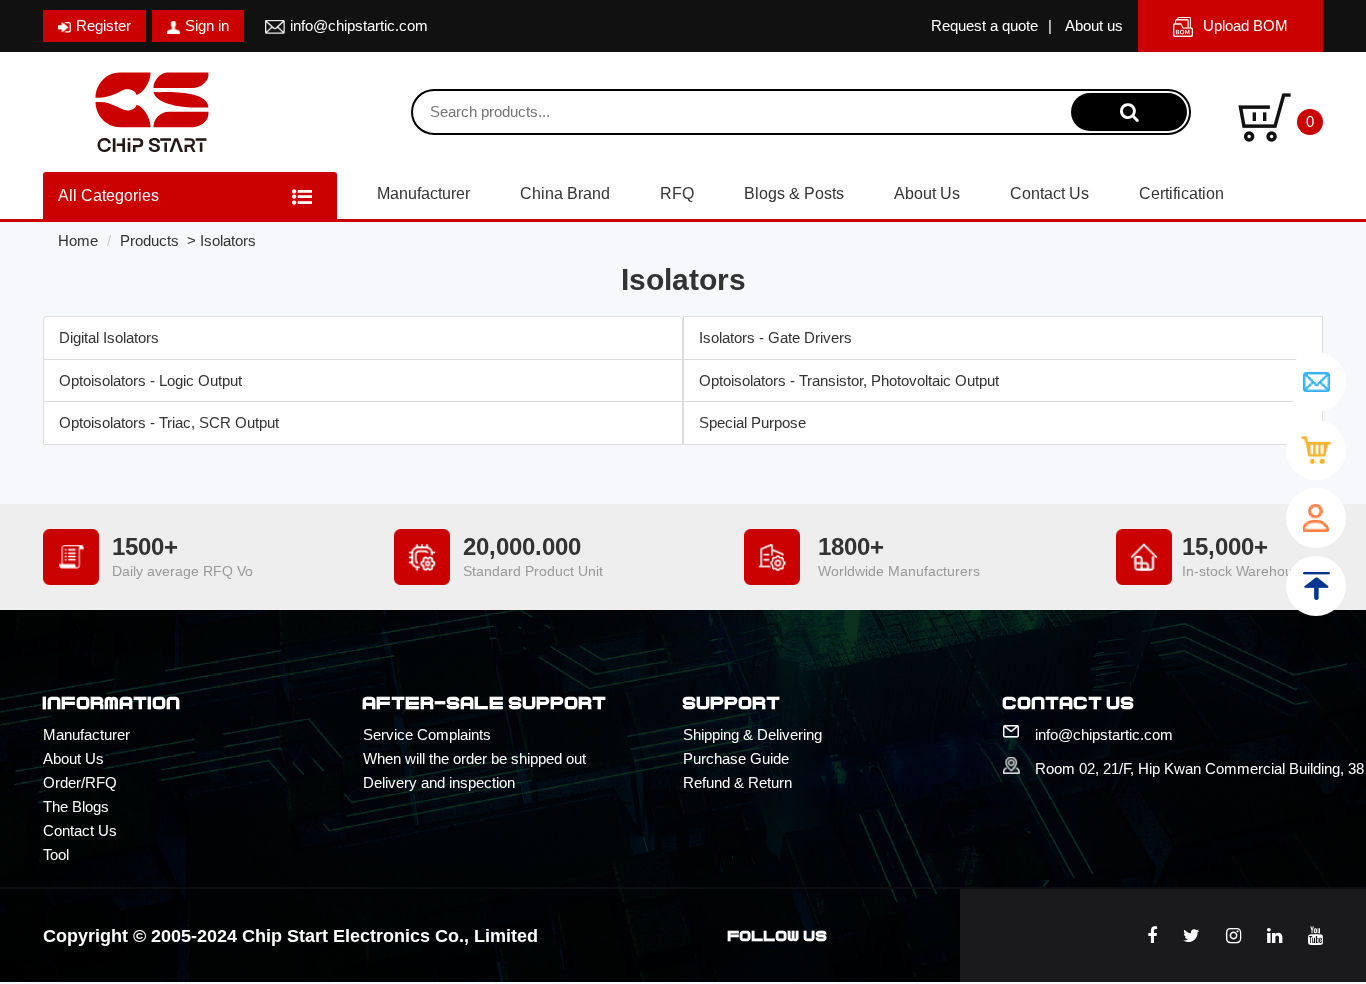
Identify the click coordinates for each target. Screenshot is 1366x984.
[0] (1264, 115)
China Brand (565, 193)
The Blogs (76, 806)
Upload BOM (1245, 25)
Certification (1181, 193)
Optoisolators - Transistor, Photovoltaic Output (849, 380)
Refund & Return (737, 782)
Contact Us (1049, 193)
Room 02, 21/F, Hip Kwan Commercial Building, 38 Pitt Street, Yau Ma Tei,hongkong (1179, 768)
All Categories (108, 195)
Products (149, 240)
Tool (56, 854)
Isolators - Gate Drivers (775, 337)
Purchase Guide (736, 758)
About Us (927, 193)
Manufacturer (423, 193)
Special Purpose (752, 422)
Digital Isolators (109, 337)
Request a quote (984, 25)
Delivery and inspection (439, 782)
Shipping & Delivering (752, 734)
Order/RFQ (80, 782)
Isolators (228, 240)
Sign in (207, 25)
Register (103, 25)
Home (78, 240)
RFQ (677, 193)
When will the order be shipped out (474, 758)
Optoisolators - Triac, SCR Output (169, 422)
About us (1094, 25)
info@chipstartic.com (359, 25)
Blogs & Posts (794, 193)
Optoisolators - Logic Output (150, 380)
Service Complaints (427, 734)
